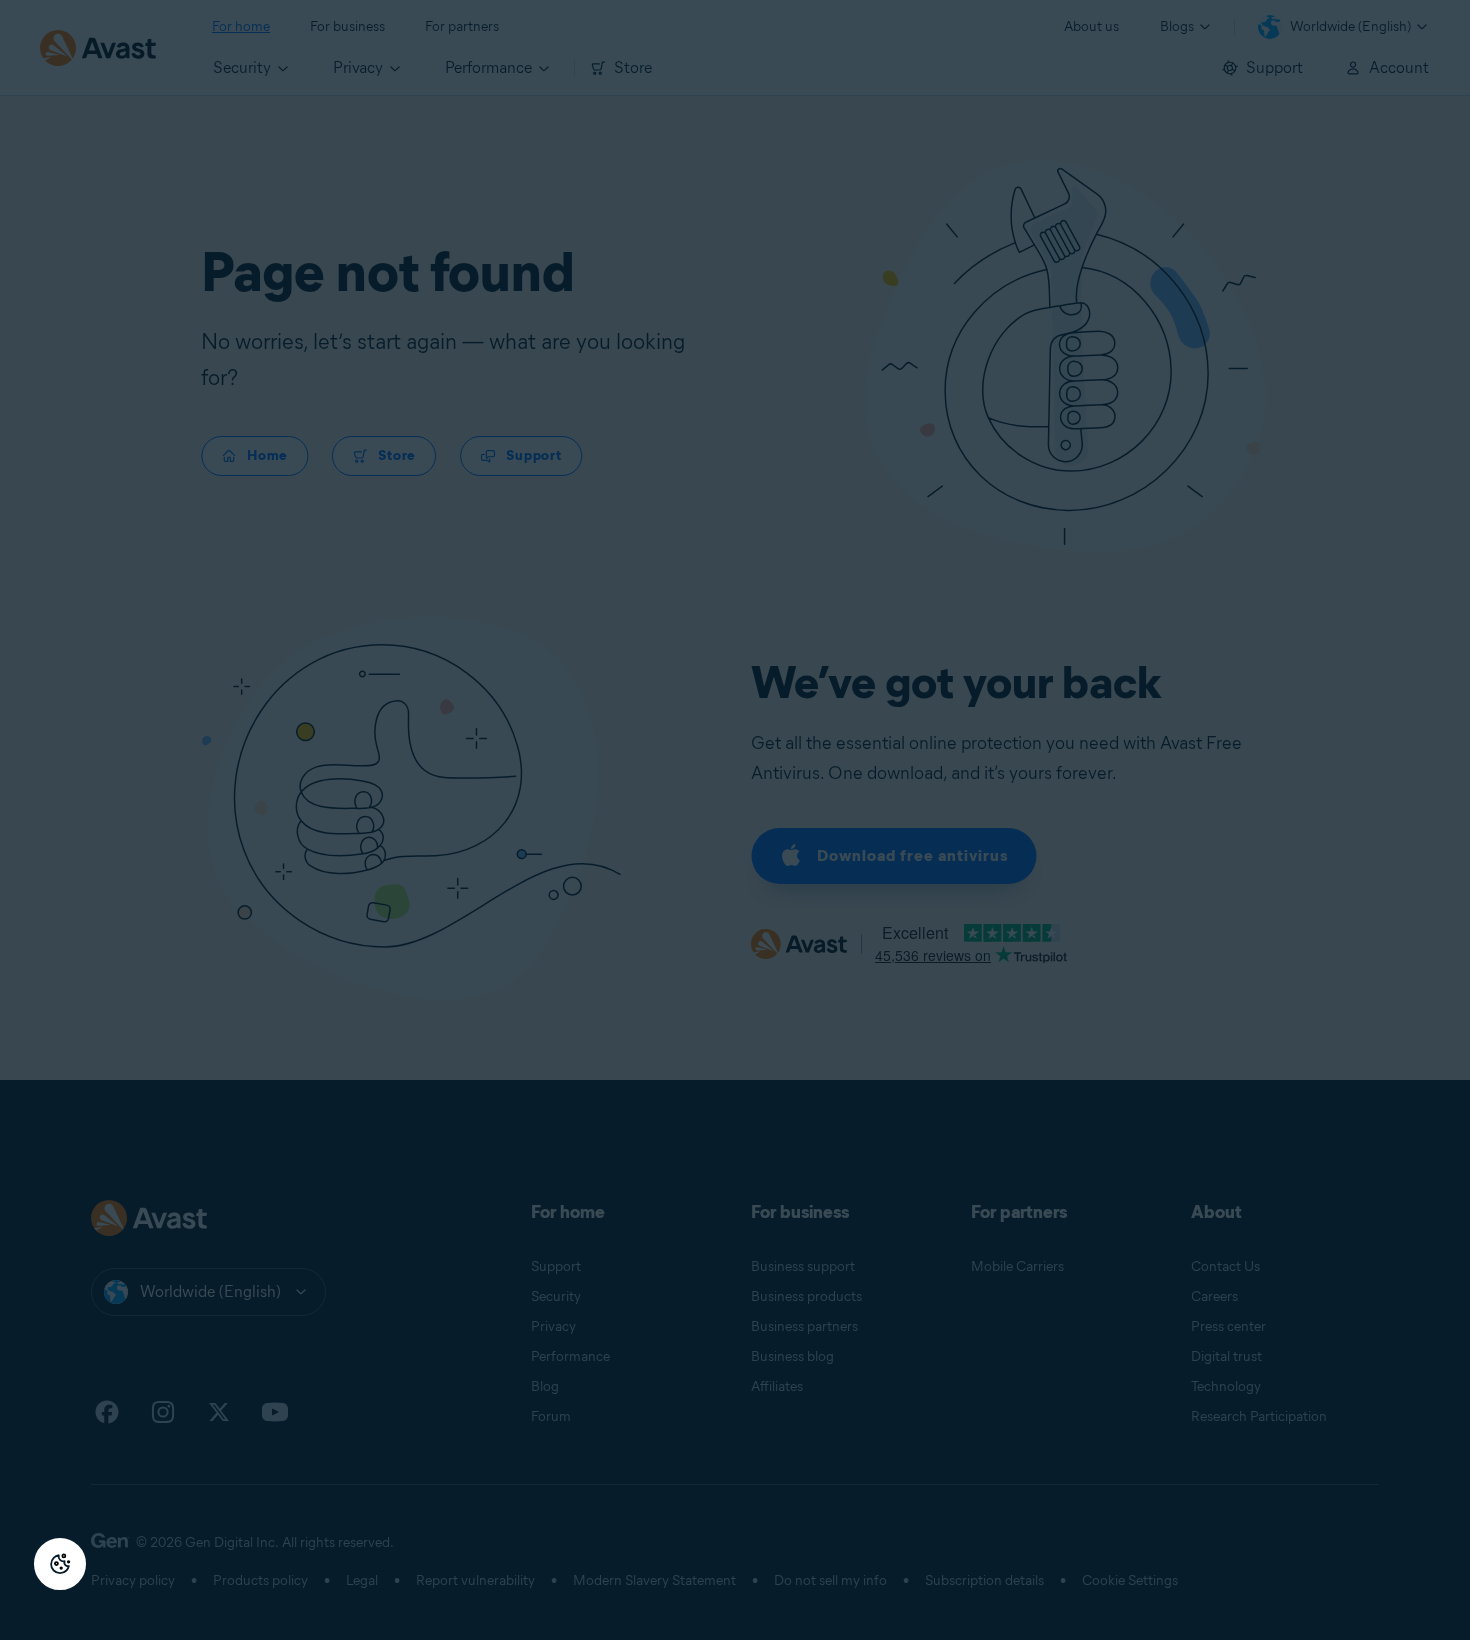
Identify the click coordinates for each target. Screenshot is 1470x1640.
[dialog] (735, 820)
